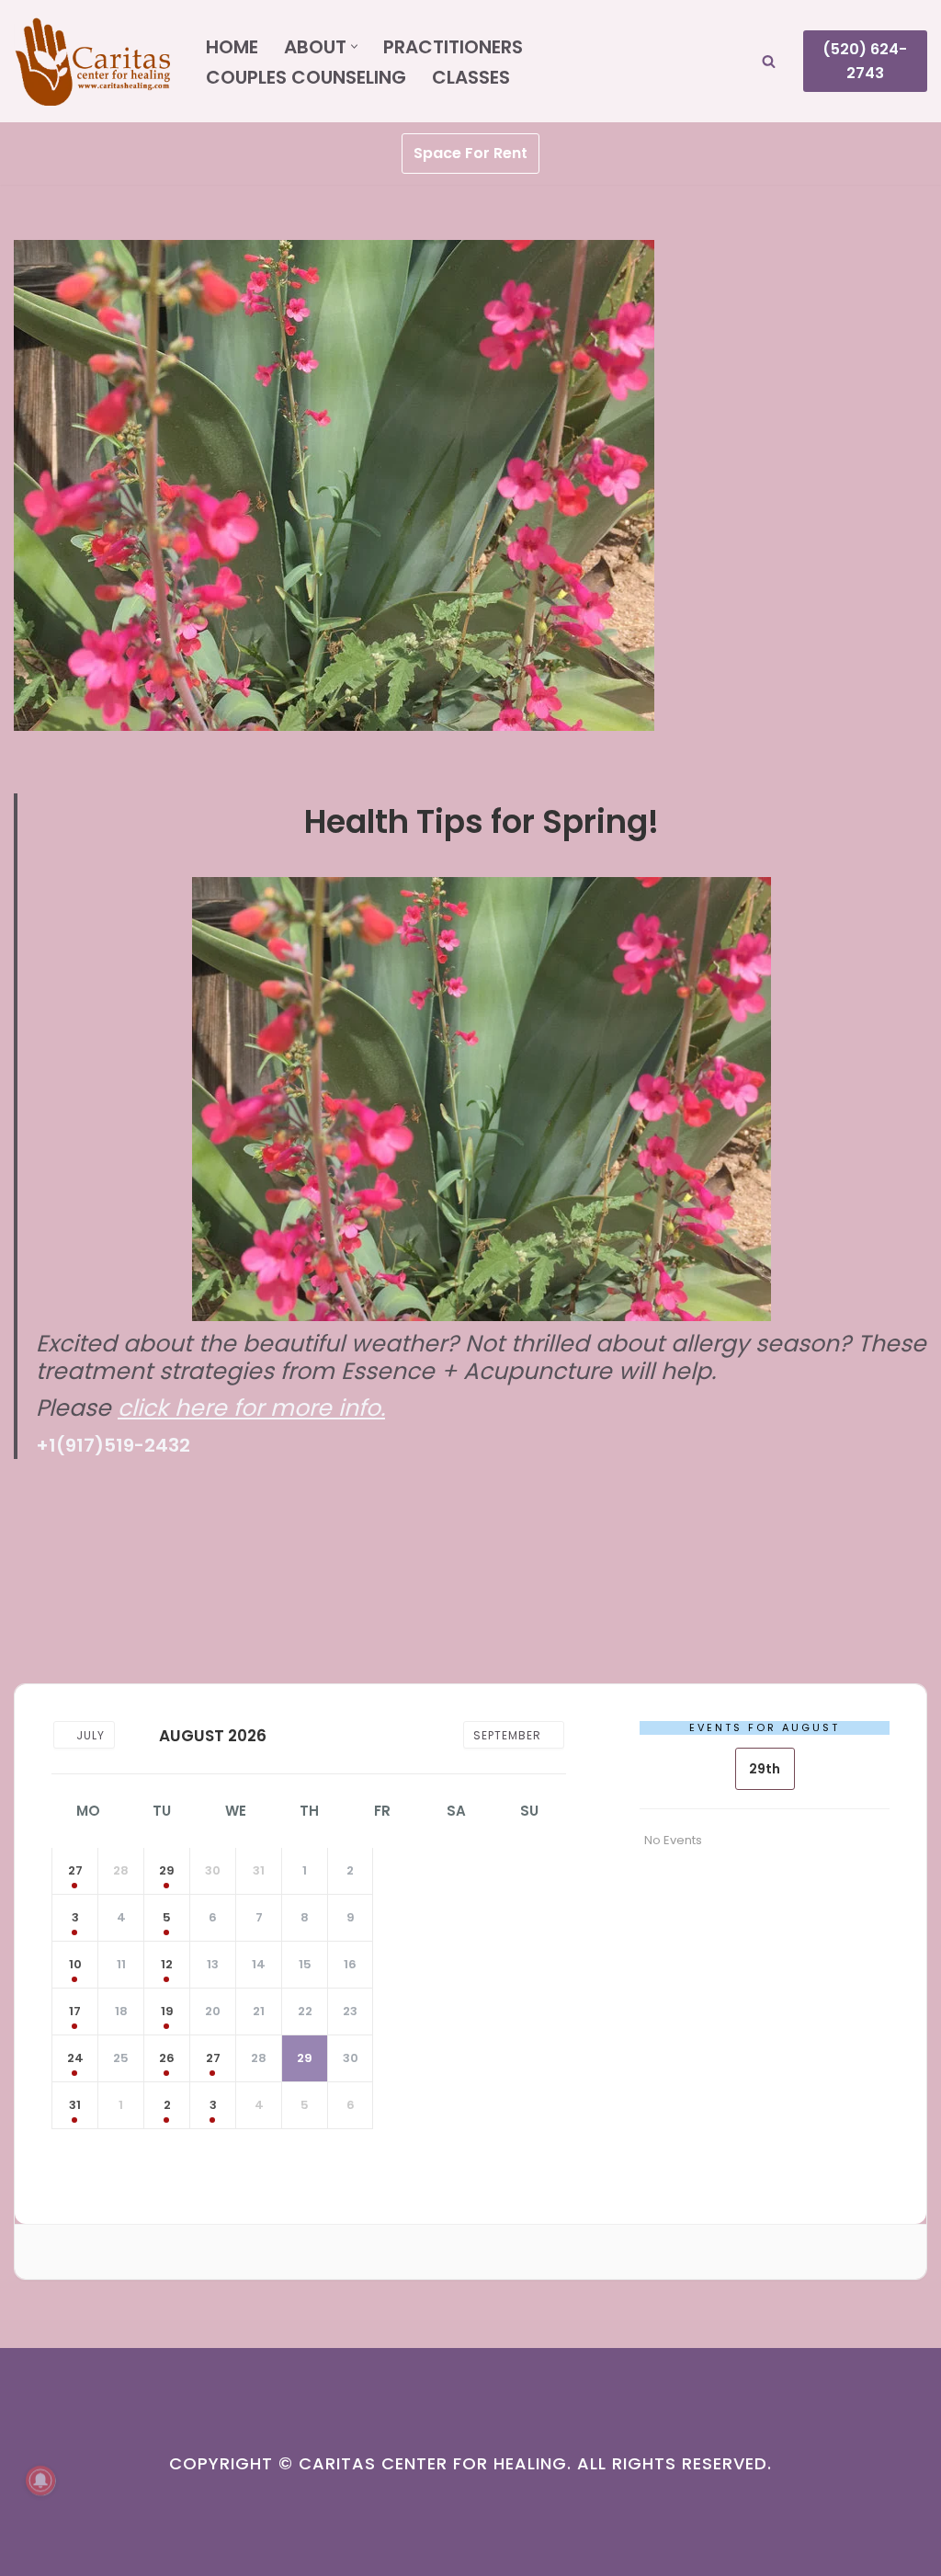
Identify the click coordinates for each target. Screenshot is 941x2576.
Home (232, 47)
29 (167, 1870)
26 (167, 2058)
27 (75, 1870)
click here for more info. (251, 1408)
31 (75, 2105)
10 (75, 1964)
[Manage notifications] (40, 2480)
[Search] (769, 61)
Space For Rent (470, 153)
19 (167, 2011)
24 (75, 2058)
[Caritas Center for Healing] (94, 61)
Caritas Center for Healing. (435, 2463)
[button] (354, 46)
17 (75, 2011)
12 (167, 1964)
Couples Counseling (306, 77)
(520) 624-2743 (865, 61)
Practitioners (453, 47)
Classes (471, 77)
